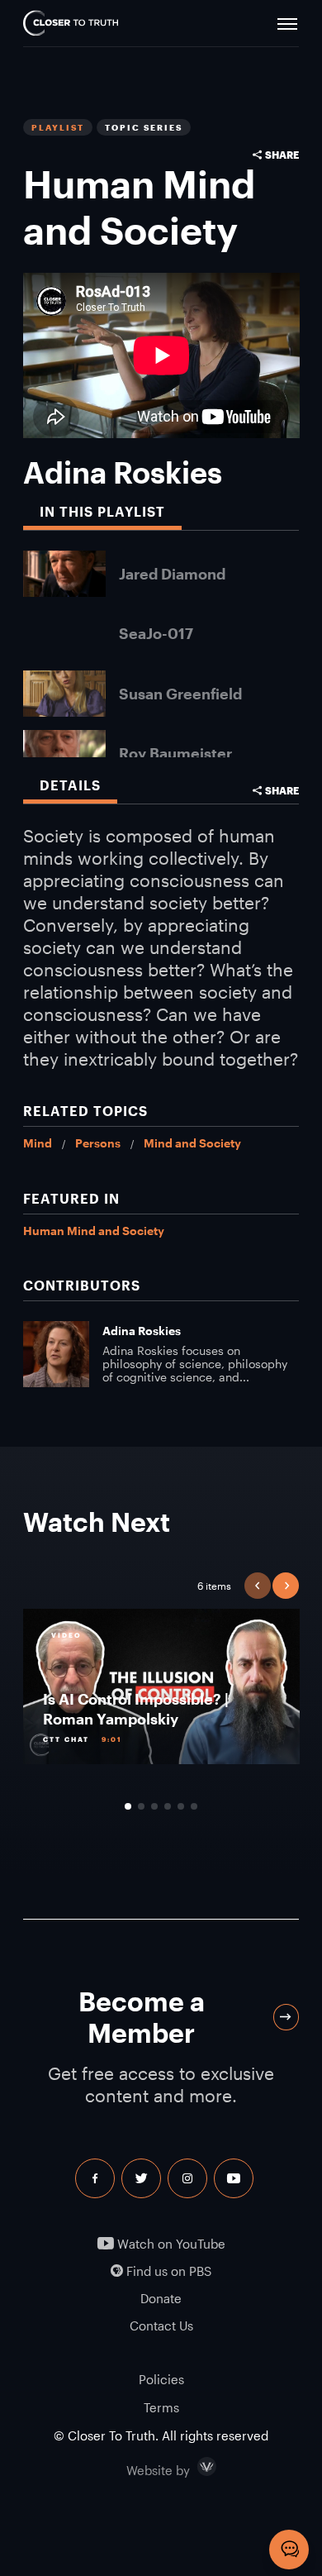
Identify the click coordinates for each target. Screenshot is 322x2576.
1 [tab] (128, 1806)
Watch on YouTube (170, 2244)
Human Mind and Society (94, 1231)
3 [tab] (154, 1806)
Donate (161, 2299)
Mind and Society (192, 1143)
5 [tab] (181, 1806)
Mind (38, 1143)
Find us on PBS (167, 2271)
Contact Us (161, 2326)
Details (70, 785)
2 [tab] (141, 1806)
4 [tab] (168, 1806)
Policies (161, 2379)
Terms (161, 2407)
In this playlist (102, 511)
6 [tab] (194, 1806)
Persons (98, 1143)
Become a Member (142, 2017)
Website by (193, 2467)
